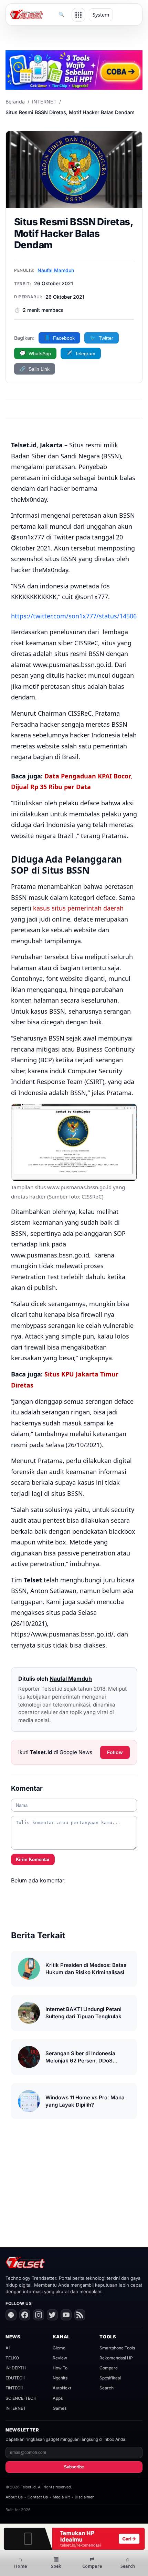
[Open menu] (78, 15)
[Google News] (11, 2315)
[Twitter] (52, 2315)
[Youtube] (66, 2315)
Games (60, 2408)
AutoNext (62, 2388)
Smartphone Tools (117, 2348)
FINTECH (14, 2388)
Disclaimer (84, 2497)
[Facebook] (25, 2315)
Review (60, 2358)
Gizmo (59, 2348)
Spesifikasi (110, 2378)
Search (107, 2388)
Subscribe (74, 2467)
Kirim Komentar (33, 1859)
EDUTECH (15, 2378)
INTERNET (44, 102)
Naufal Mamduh (56, 270)
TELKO (12, 2358)
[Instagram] (39, 2315)
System (101, 15)
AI (8, 2348)
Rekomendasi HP (116, 2358)
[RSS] (80, 2315)
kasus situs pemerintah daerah (78, 908)
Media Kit (61, 2497)
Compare (109, 2368)
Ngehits (60, 2378)
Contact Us (38, 2497)
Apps (58, 2398)
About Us (14, 2497)
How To (60, 2368)
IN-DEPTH (16, 2368)
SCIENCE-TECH (21, 2398)
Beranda (15, 102)
